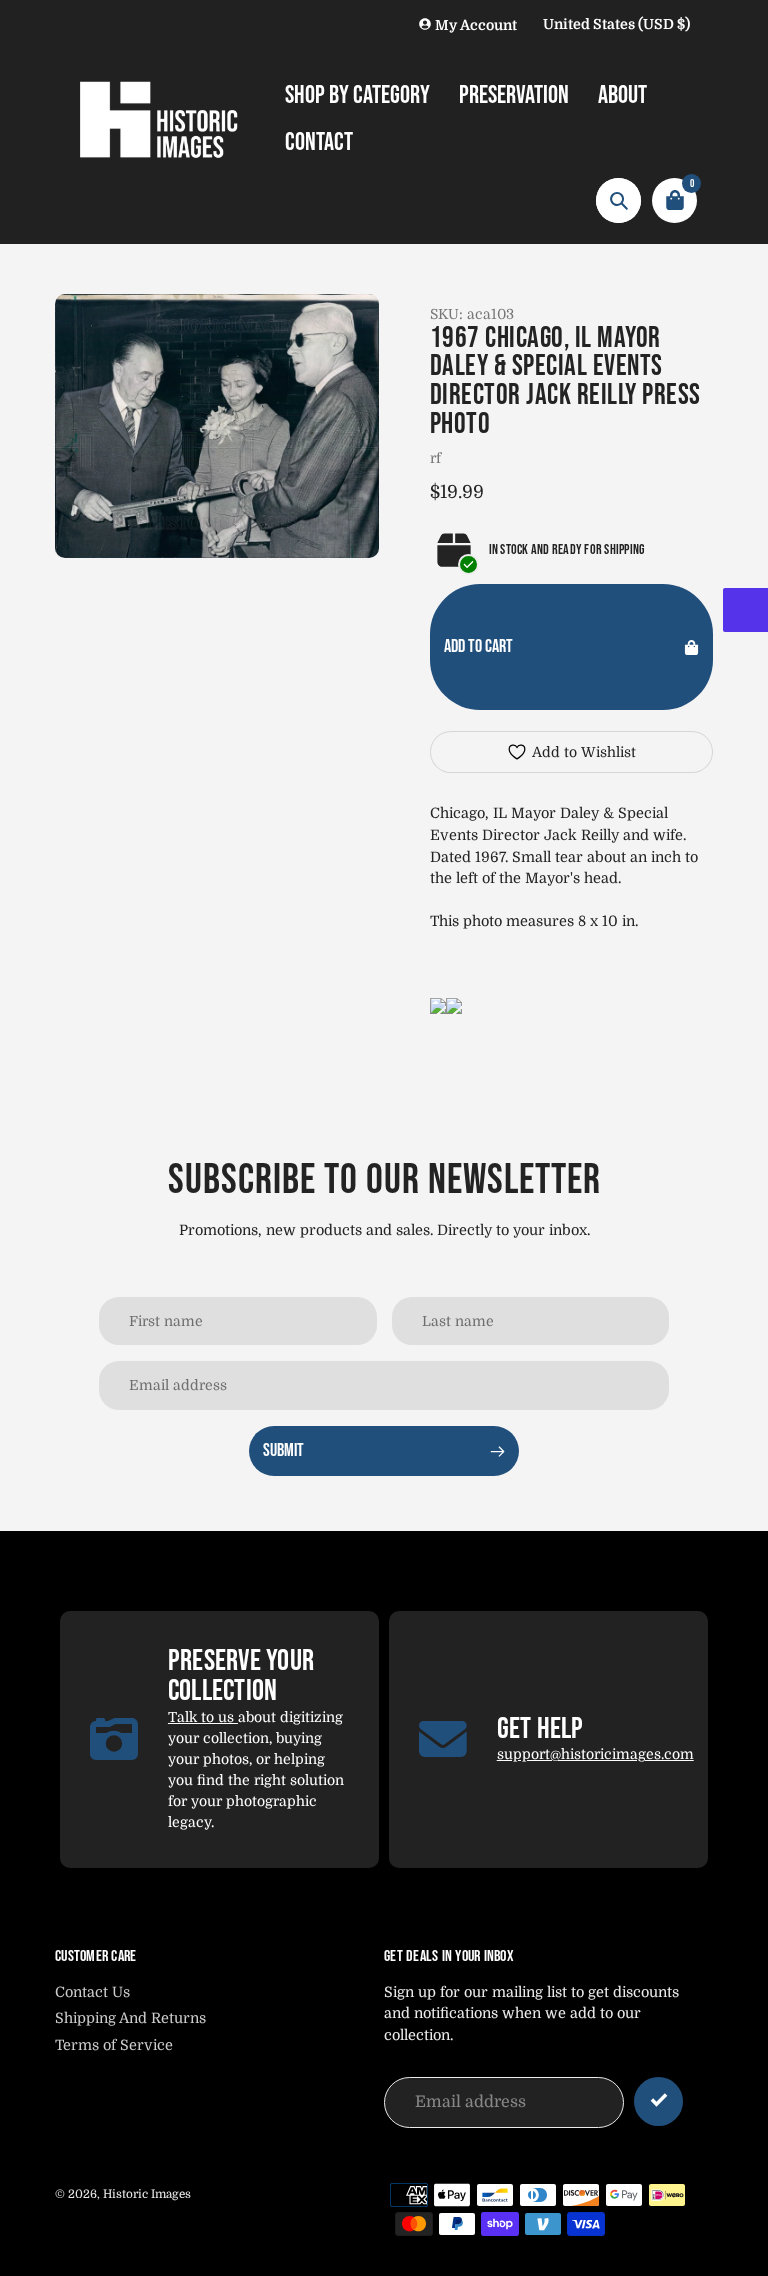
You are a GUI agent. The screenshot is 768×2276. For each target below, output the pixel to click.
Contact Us (92, 1992)
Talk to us (203, 1717)
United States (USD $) (616, 24)
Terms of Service (114, 2045)
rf (435, 458)
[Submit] (658, 2101)
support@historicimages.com (595, 1754)
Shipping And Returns (130, 2018)
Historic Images (147, 2194)
